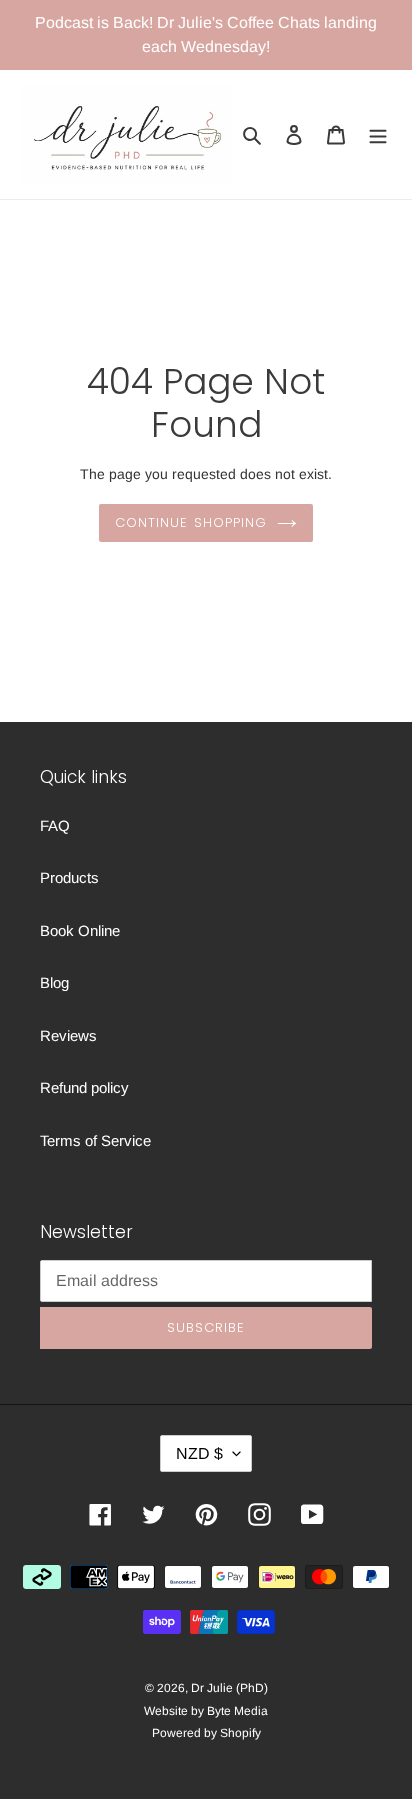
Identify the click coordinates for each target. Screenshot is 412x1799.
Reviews (68, 1035)
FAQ (55, 825)
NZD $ (199, 1453)
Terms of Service (95, 1140)
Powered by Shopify (206, 1733)
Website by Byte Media (206, 1711)
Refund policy (84, 1087)
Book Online (80, 930)
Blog (54, 982)
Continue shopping (191, 522)
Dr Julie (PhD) (229, 1688)
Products (69, 877)
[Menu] (378, 134)
